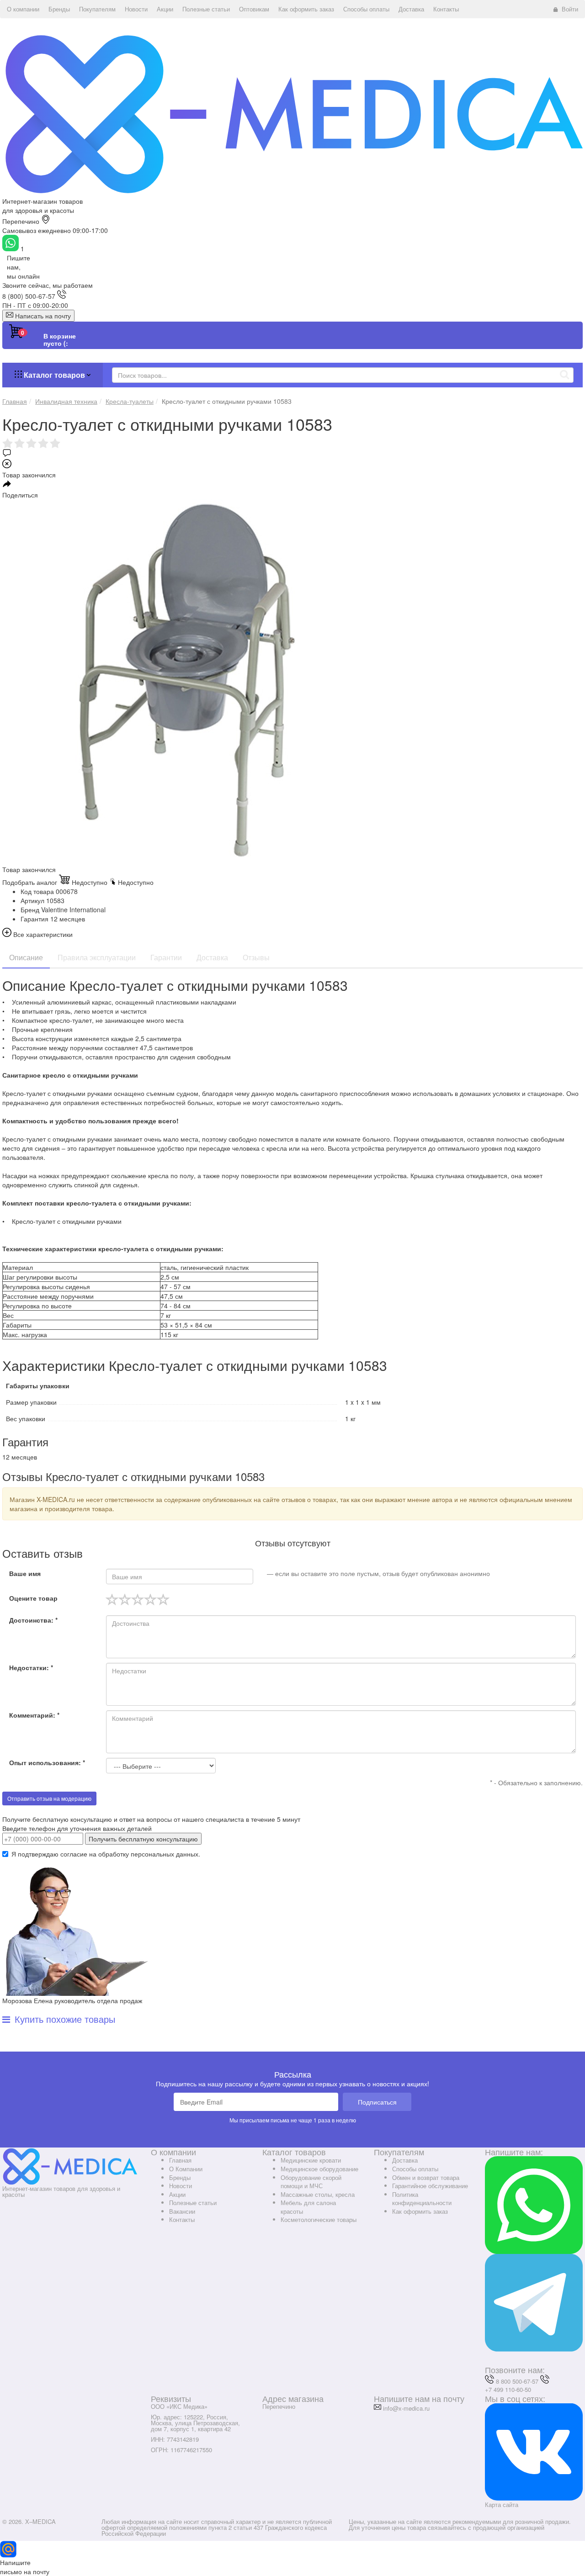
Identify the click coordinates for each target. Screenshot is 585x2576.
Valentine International (73, 910)
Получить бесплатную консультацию (143, 1839)
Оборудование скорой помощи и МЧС (311, 2182)
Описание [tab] (26, 957)
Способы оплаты (415, 2169)
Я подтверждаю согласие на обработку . (106, 1854)
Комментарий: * (34, 1715)
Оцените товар (33, 1598)
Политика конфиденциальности (422, 2199)
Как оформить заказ (420, 2211)
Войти (570, 9)
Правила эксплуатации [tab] (97, 957)
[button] (23, 9)
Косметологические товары (319, 2219)
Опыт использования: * (47, 1762)
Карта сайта (502, 2505)
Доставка (405, 2160)
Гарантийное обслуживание (430, 2186)
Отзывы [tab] (256, 957)
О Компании (186, 2169)
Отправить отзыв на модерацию (49, 1798)
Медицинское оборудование (319, 2169)
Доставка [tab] (212, 957)
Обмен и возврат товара (426, 2177)
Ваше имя (25, 1573)
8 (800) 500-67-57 (29, 296)
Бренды (180, 2177)
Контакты (182, 2219)
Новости (181, 2186)
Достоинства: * (33, 1620)
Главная (180, 2160)
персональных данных (165, 1854)
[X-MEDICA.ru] (292, 113)
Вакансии (182, 2211)
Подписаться (377, 2102)
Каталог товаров (54, 375)
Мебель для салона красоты (308, 2207)
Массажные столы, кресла (318, 2194)
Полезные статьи (193, 2203)
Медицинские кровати (311, 2160)
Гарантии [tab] (166, 957)
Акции (177, 2194)
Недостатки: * (31, 1667)
